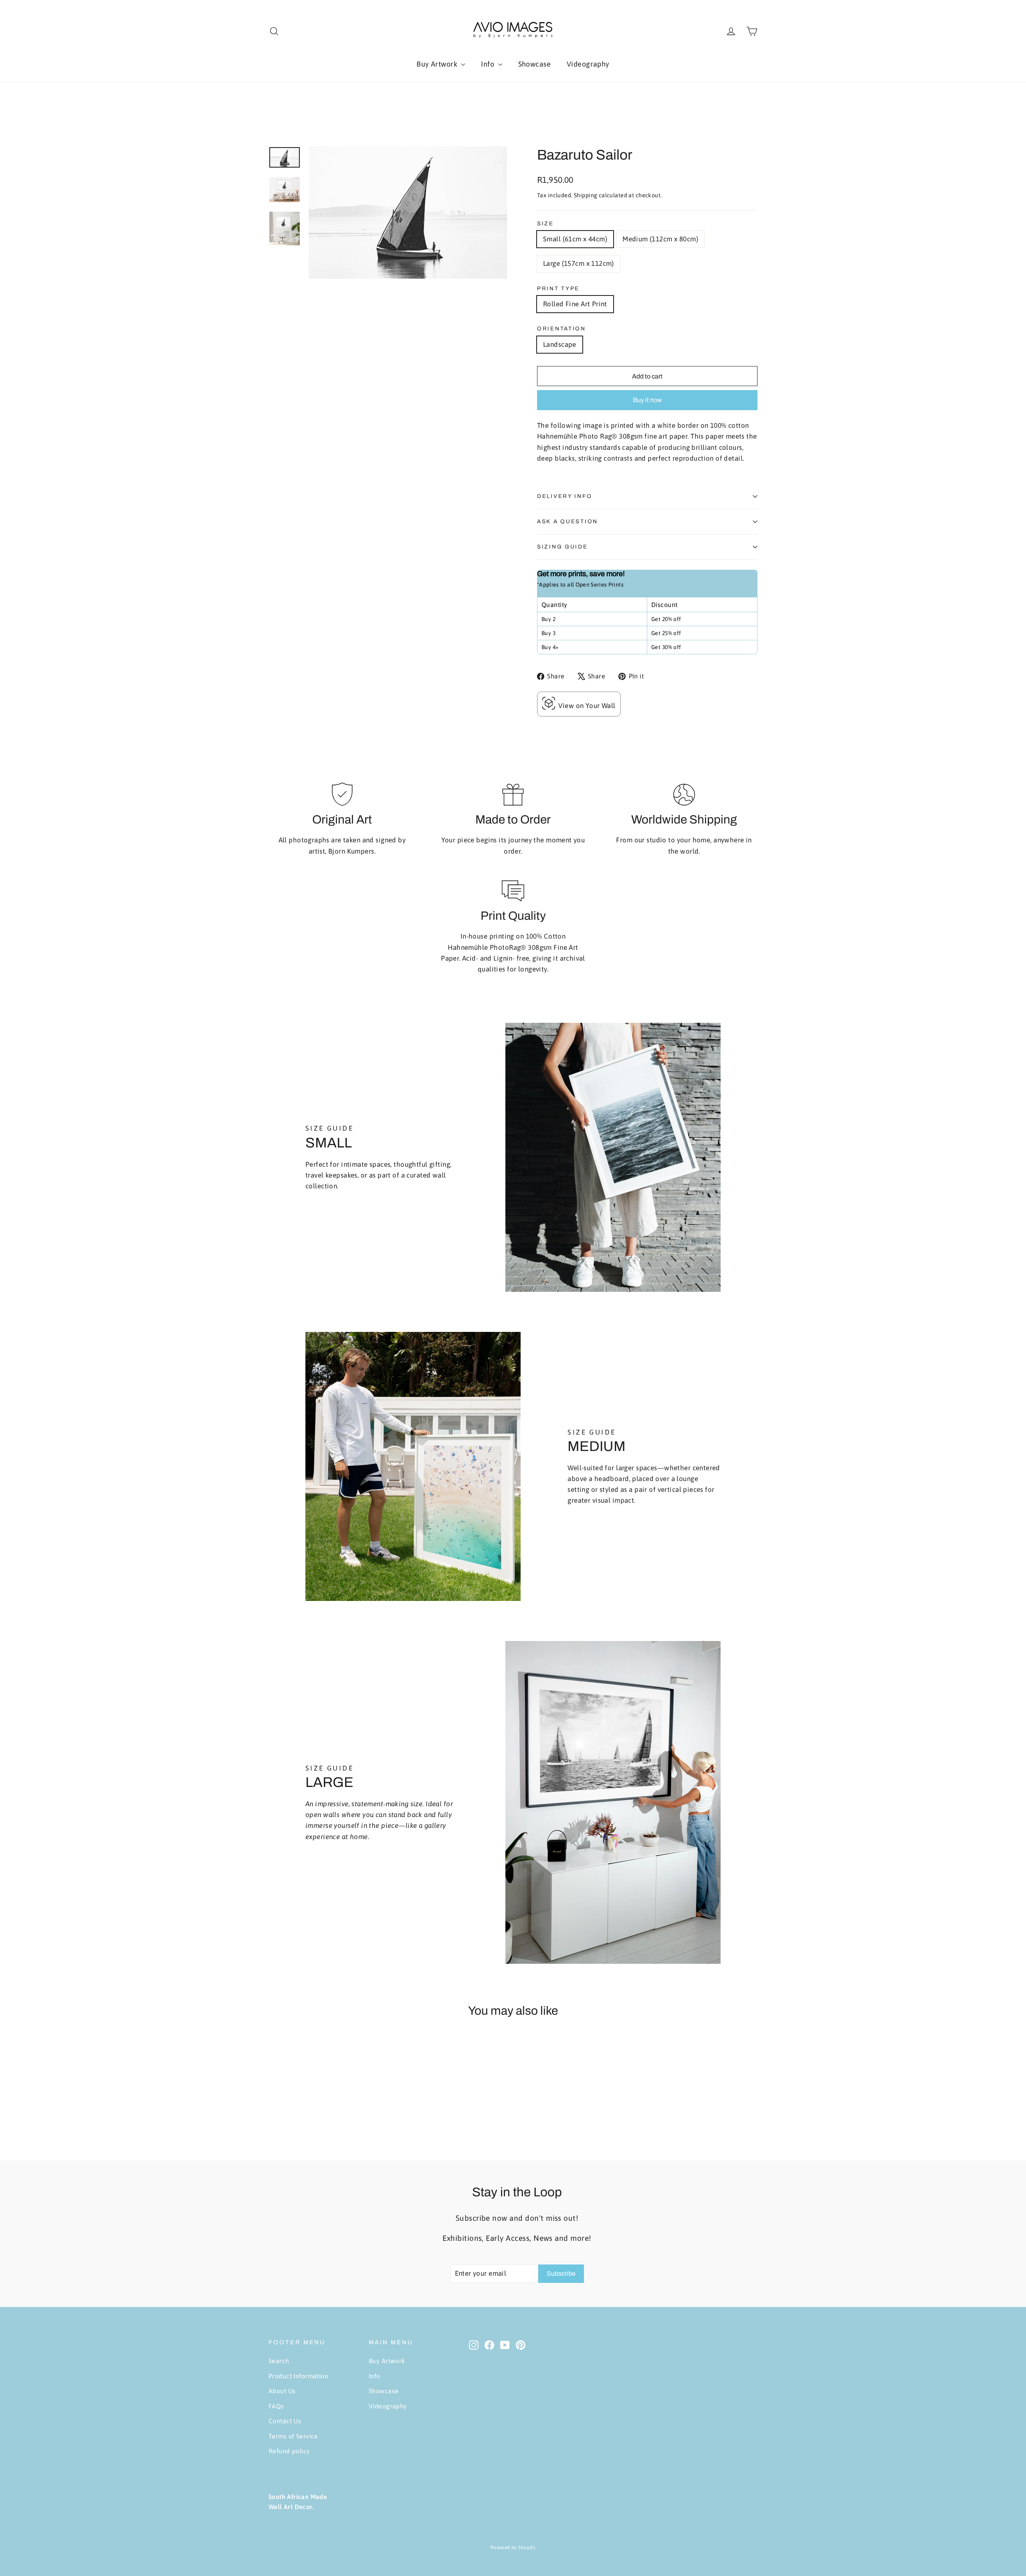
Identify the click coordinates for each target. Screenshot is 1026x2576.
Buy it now (647, 400)
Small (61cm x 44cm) (575, 239)
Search (279, 2361)
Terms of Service (293, 2436)
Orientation (561, 329)
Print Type (558, 288)
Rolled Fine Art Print (575, 304)
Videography (588, 64)
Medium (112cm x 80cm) (660, 239)
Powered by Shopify (513, 2548)
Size (545, 224)
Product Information (298, 2376)
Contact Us (285, 2421)
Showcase (534, 64)
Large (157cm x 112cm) (579, 263)
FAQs (276, 2406)
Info (488, 64)
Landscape (560, 344)
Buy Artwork (438, 64)
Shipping (586, 195)
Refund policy (289, 2451)
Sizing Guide (562, 547)
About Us (282, 2391)
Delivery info (565, 496)
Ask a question (568, 521)
